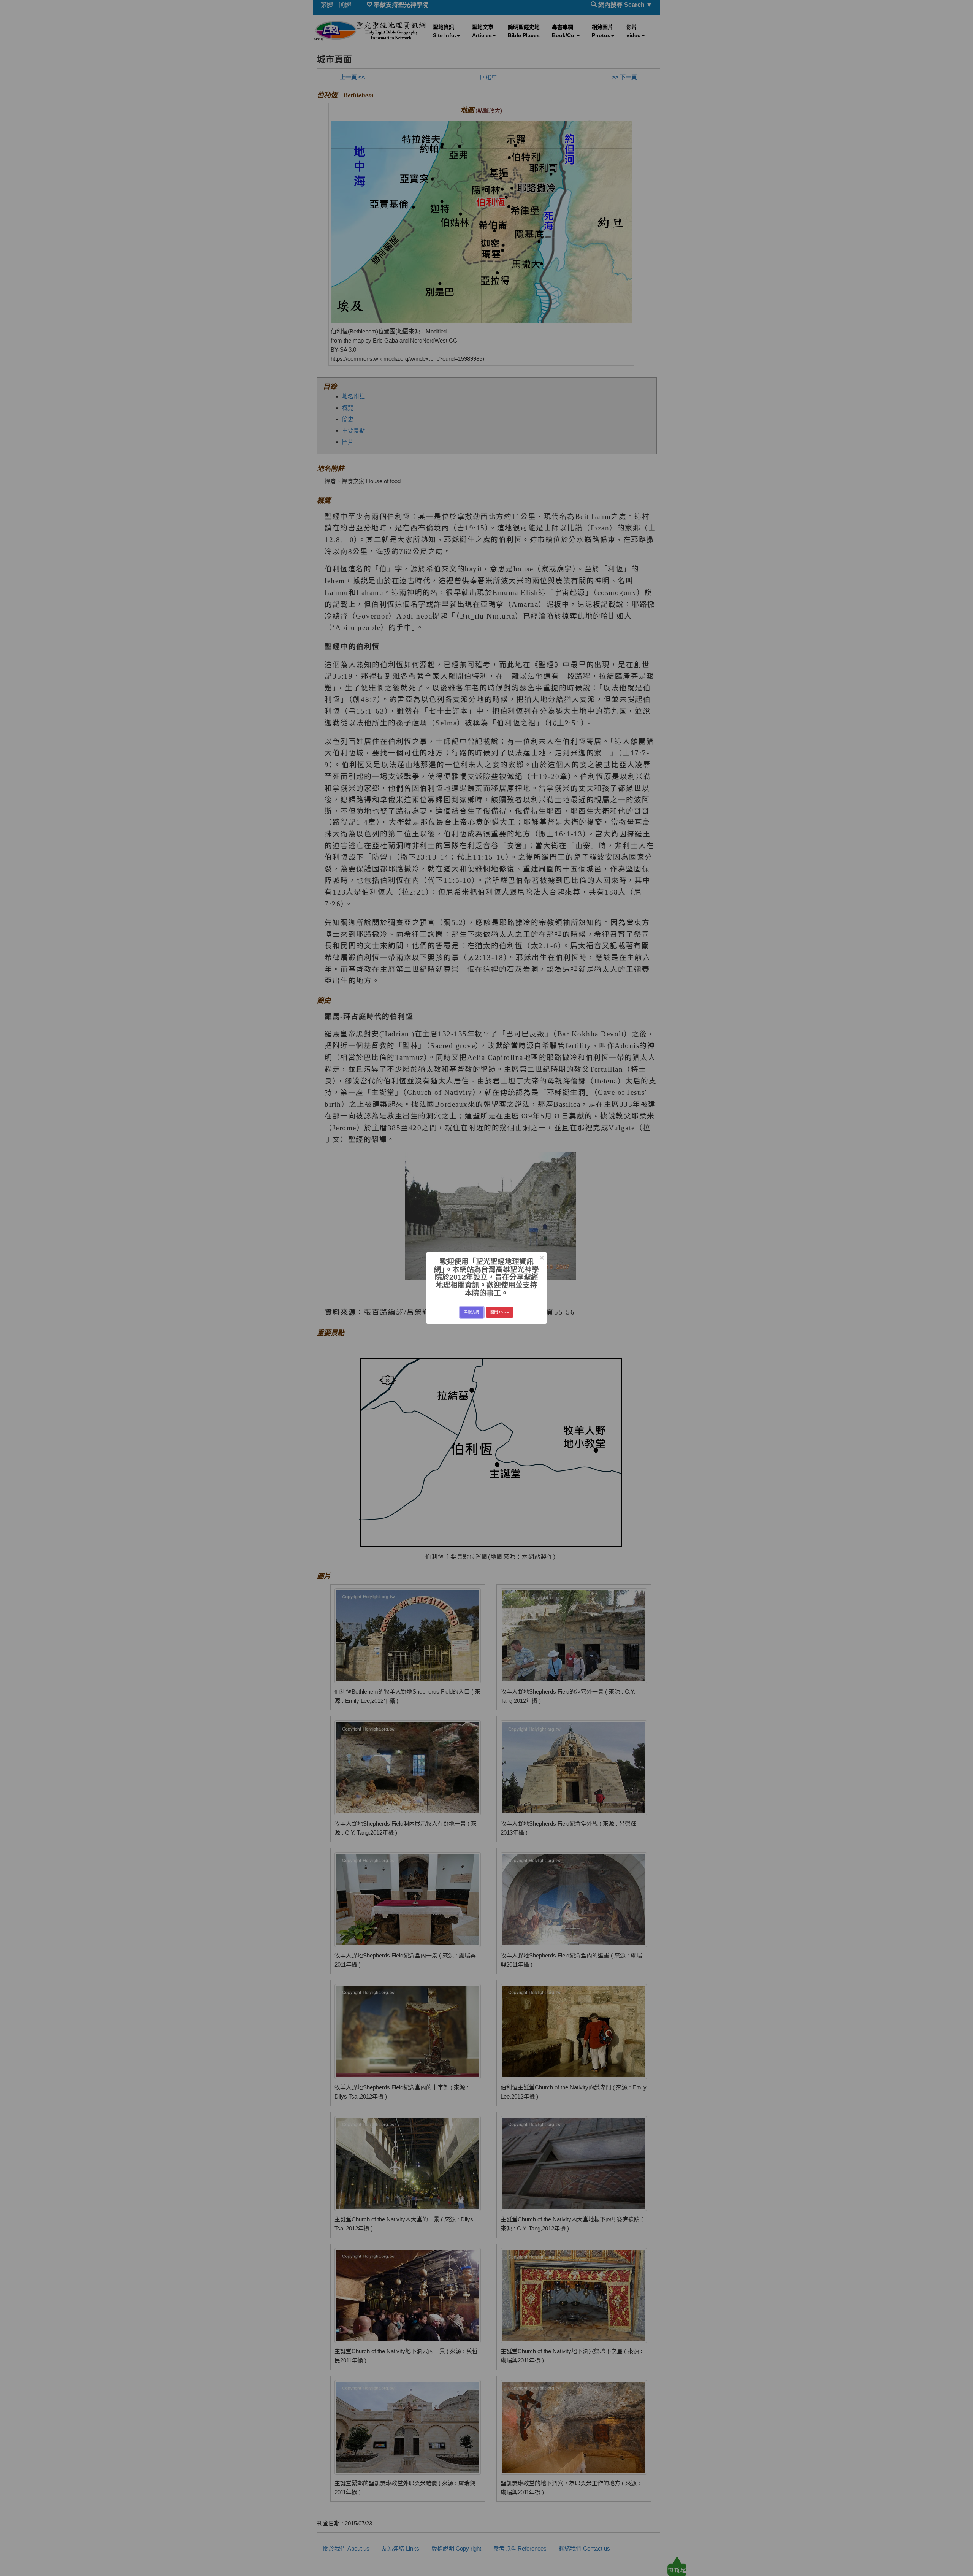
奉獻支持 (472, 1312)
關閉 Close (500, 1312)
